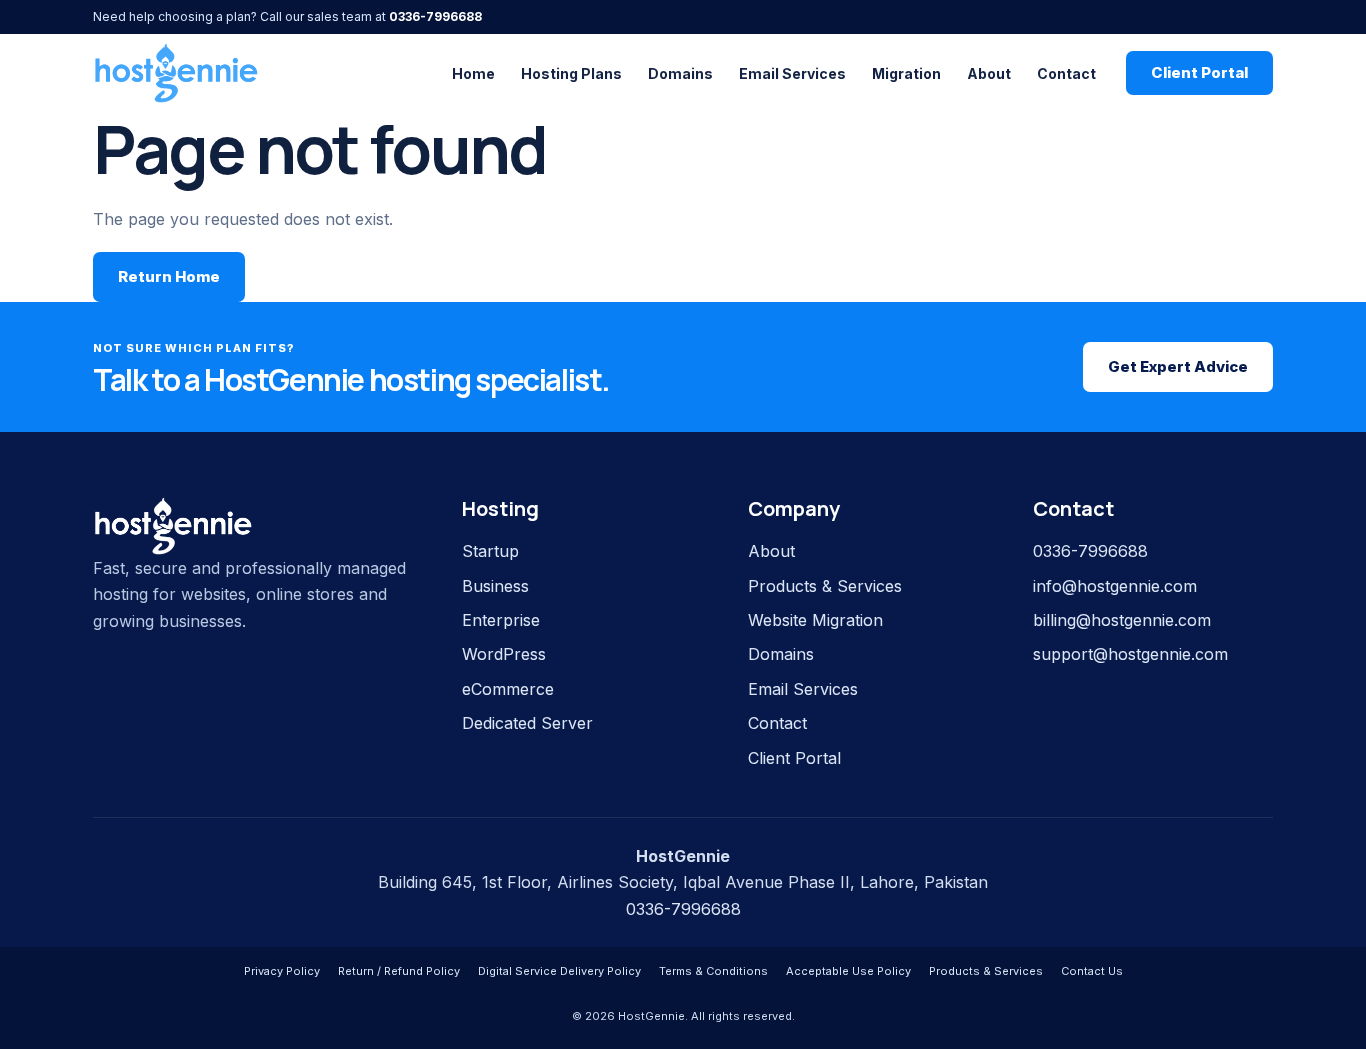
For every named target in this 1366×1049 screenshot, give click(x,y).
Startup (490, 551)
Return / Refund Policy (399, 971)
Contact (1066, 73)
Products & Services (825, 586)
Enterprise (501, 620)
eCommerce (508, 689)
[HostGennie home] (176, 73)
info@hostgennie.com (1115, 586)
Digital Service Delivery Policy (559, 971)
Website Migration (815, 620)
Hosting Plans (571, 73)
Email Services (792, 73)
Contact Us (1092, 971)
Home (473, 73)
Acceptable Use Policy (848, 971)
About (989, 73)
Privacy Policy (282, 971)
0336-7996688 (435, 16)
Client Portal (1199, 72)
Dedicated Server (527, 723)
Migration (906, 73)
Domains (680, 73)
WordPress (504, 654)
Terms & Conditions (713, 971)
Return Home (169, 276)
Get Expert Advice (1178, 366)
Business (495, 586)
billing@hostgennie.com (1122, 620)
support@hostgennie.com (1130, 654)
